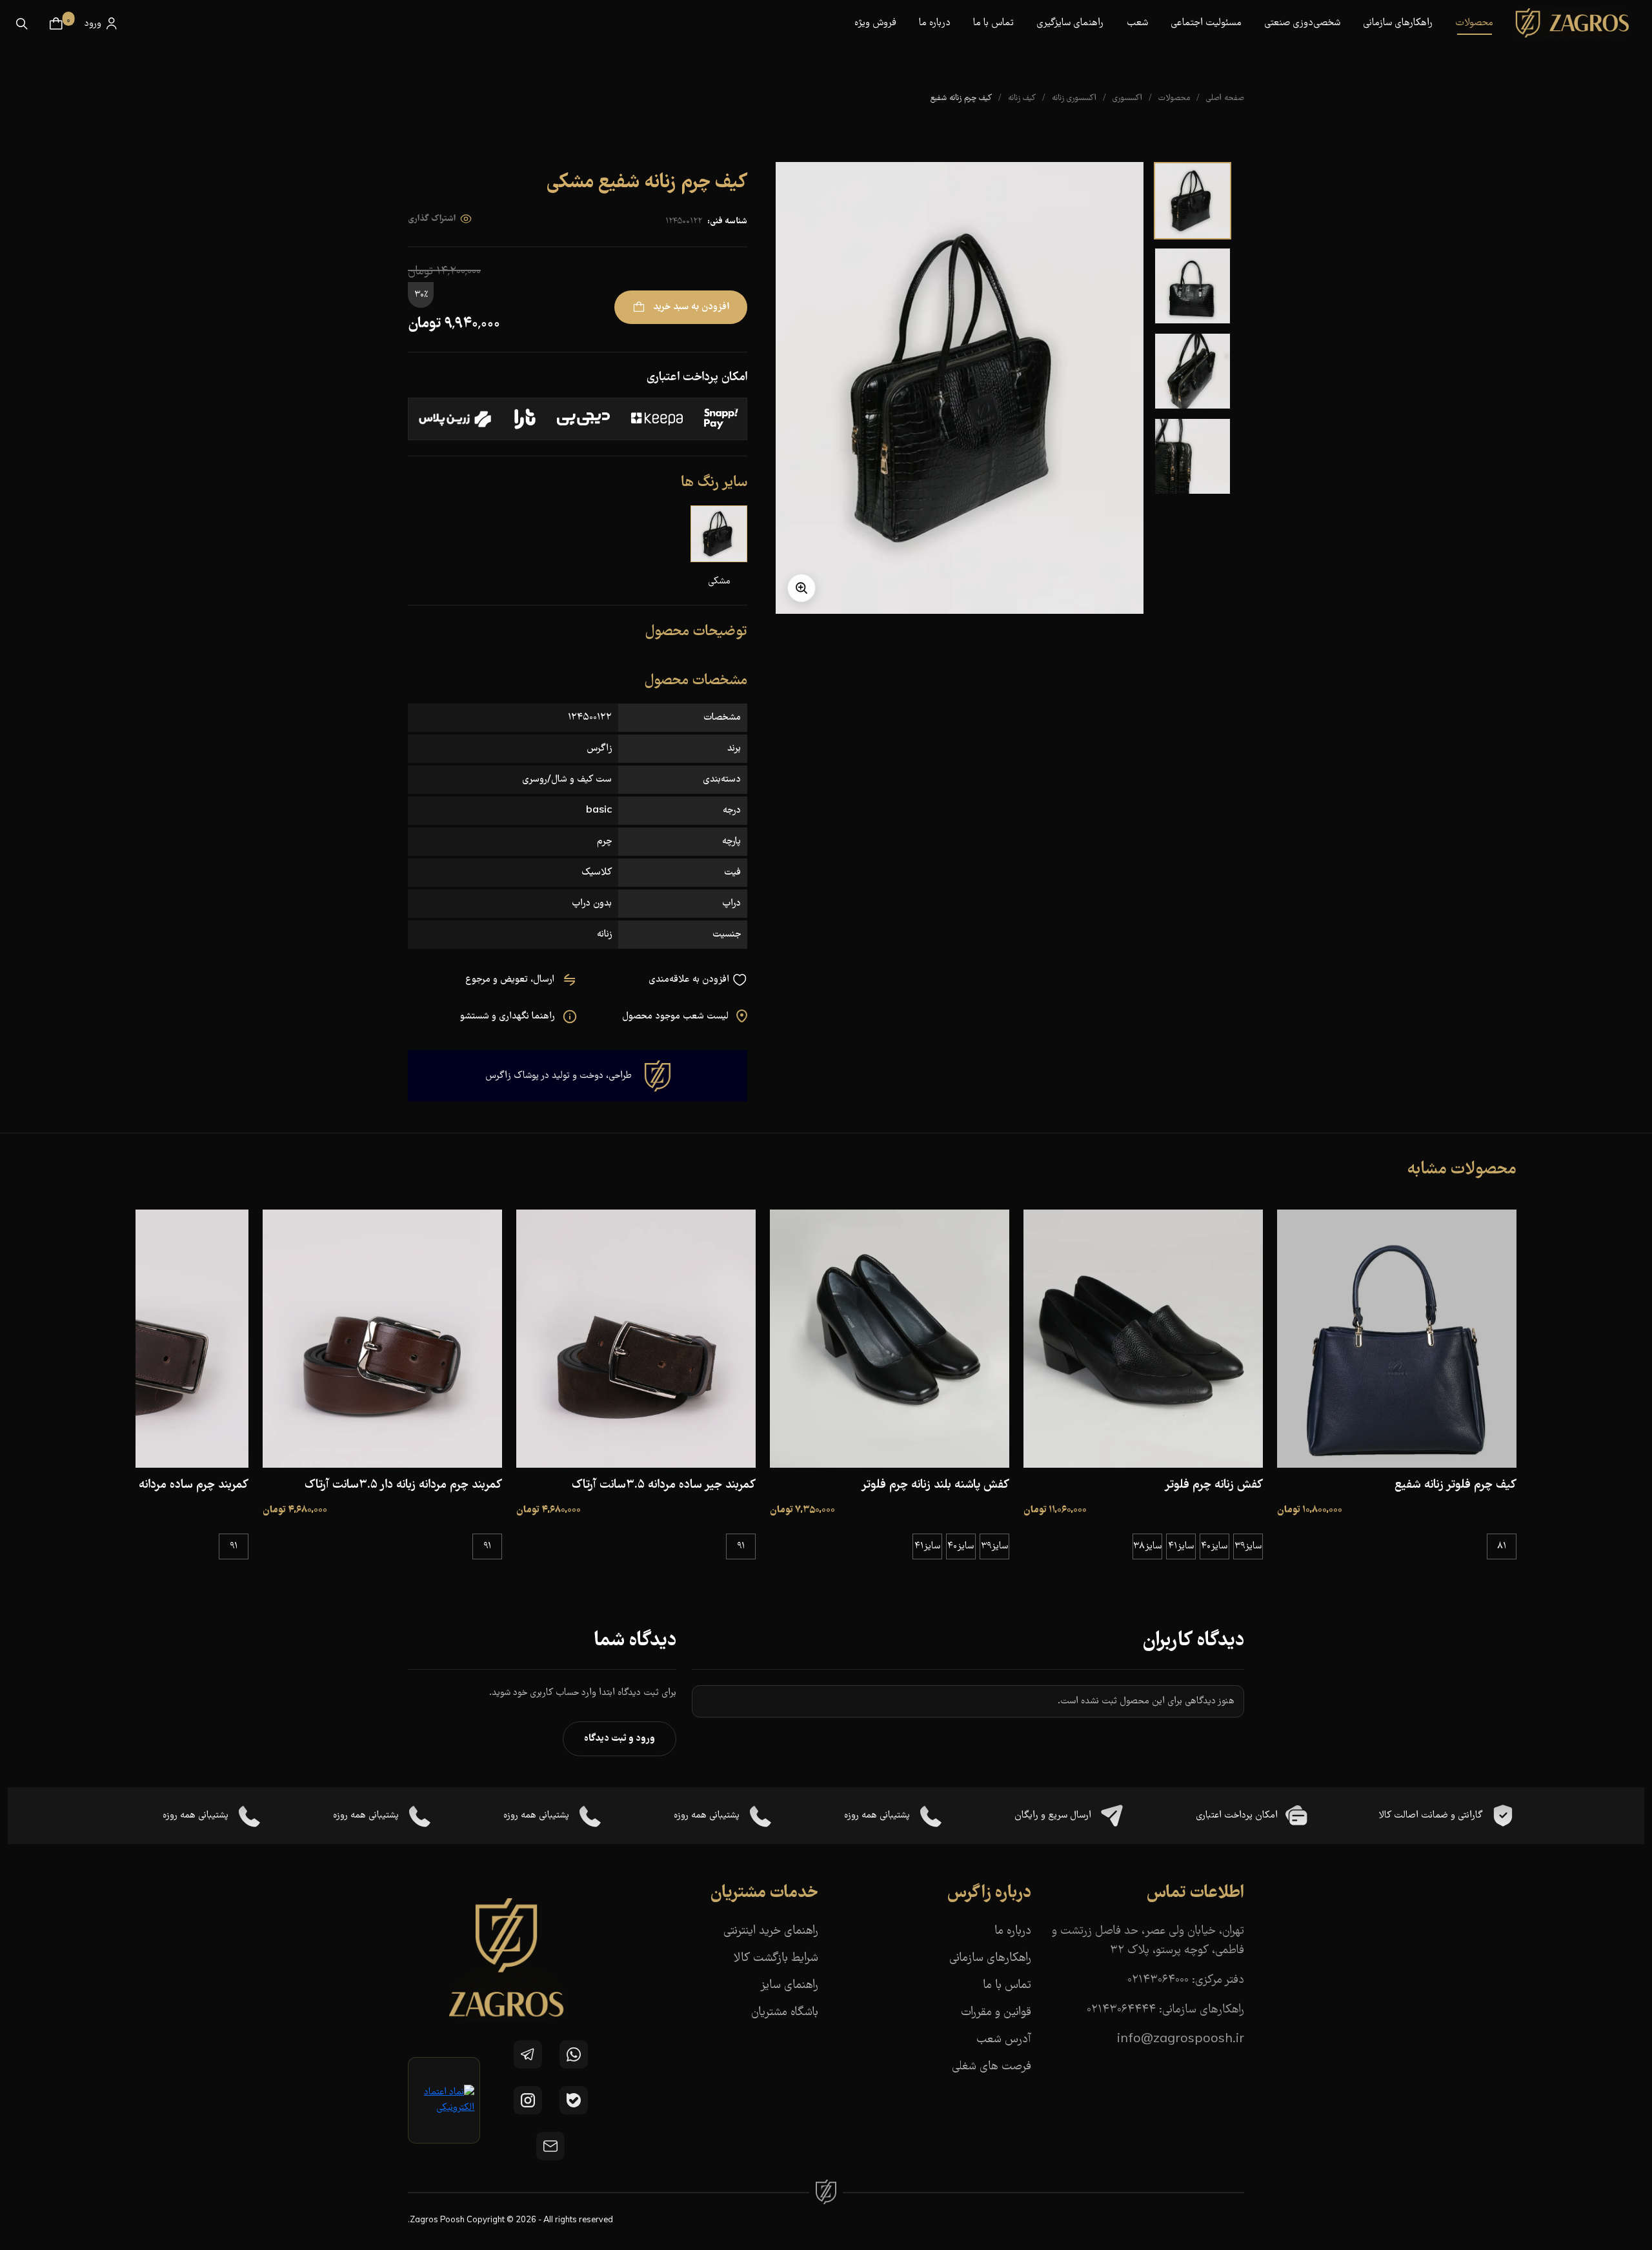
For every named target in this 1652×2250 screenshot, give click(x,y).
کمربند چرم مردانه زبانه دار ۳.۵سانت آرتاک (403, 1485)
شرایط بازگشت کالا (776, 1959)
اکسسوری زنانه (1074, 98)
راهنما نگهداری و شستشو (509, 1017)
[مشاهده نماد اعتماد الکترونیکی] (444, 2100)
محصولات (1174, 98)
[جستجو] (22, 24)
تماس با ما (993, 23)
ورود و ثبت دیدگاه (619, 1739)
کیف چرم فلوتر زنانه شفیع (1456, 1485)
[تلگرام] (528, 2054)
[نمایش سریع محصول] (1396, 1455)
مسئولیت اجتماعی (1206, 23)
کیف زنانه (1022, 98)
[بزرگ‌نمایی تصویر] (801, 588)
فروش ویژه (875, 23)
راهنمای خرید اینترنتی (771, 1931)
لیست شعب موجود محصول (677, 1017)
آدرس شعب (1004, 2040)
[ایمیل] (550, 2146)
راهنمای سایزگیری (1070, 23)
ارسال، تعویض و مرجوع (511, 980)
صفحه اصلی (1225, 98)
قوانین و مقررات (996, 2013)
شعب (1137, 23)
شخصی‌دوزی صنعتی (1302, 23)
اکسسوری (1127, 98)
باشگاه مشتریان (785, 2013)
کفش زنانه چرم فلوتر (1214, 1485)
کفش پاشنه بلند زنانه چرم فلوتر (935, 1485)
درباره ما (935, 23)
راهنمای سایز (789, 1986)
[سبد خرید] (56, 24)
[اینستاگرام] (528, 2100)
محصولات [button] (1474, 23)
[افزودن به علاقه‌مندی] (1433, 1455)
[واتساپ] (574, 2054)
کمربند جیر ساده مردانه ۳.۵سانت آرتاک (664, 1485)
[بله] (574, 2100)
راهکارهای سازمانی (1398, 23)
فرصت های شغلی (992, 2067)
